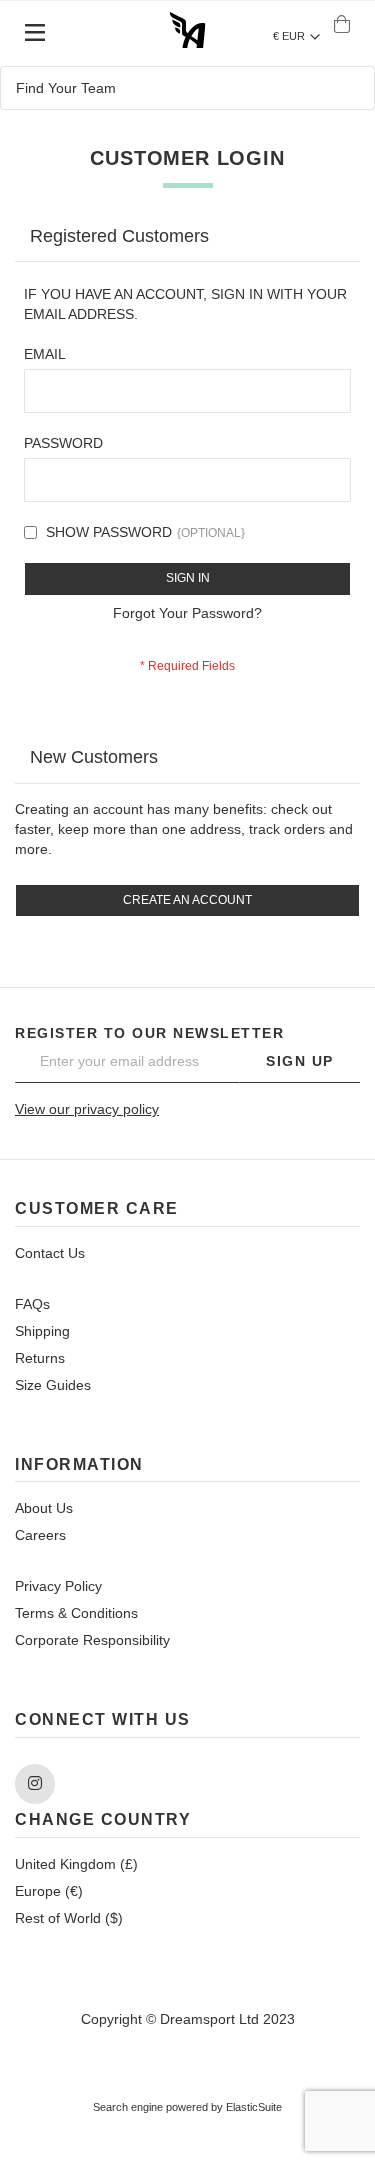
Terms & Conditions (76, 1613)
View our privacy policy (87, 1109)
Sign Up (300, 1061)
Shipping (42, 1331)
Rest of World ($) (69, 1918)
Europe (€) (49, 1891)
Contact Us (50, 1253)
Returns (40, 1358)
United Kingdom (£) (76, 1864)
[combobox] (187, 88)
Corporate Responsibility (92, 1640)
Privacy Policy (58, 1586)
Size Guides (53, 1385)
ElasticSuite (254, 2107)
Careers (40, 1535)
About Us (44, 1508)
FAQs (32, 1304)
